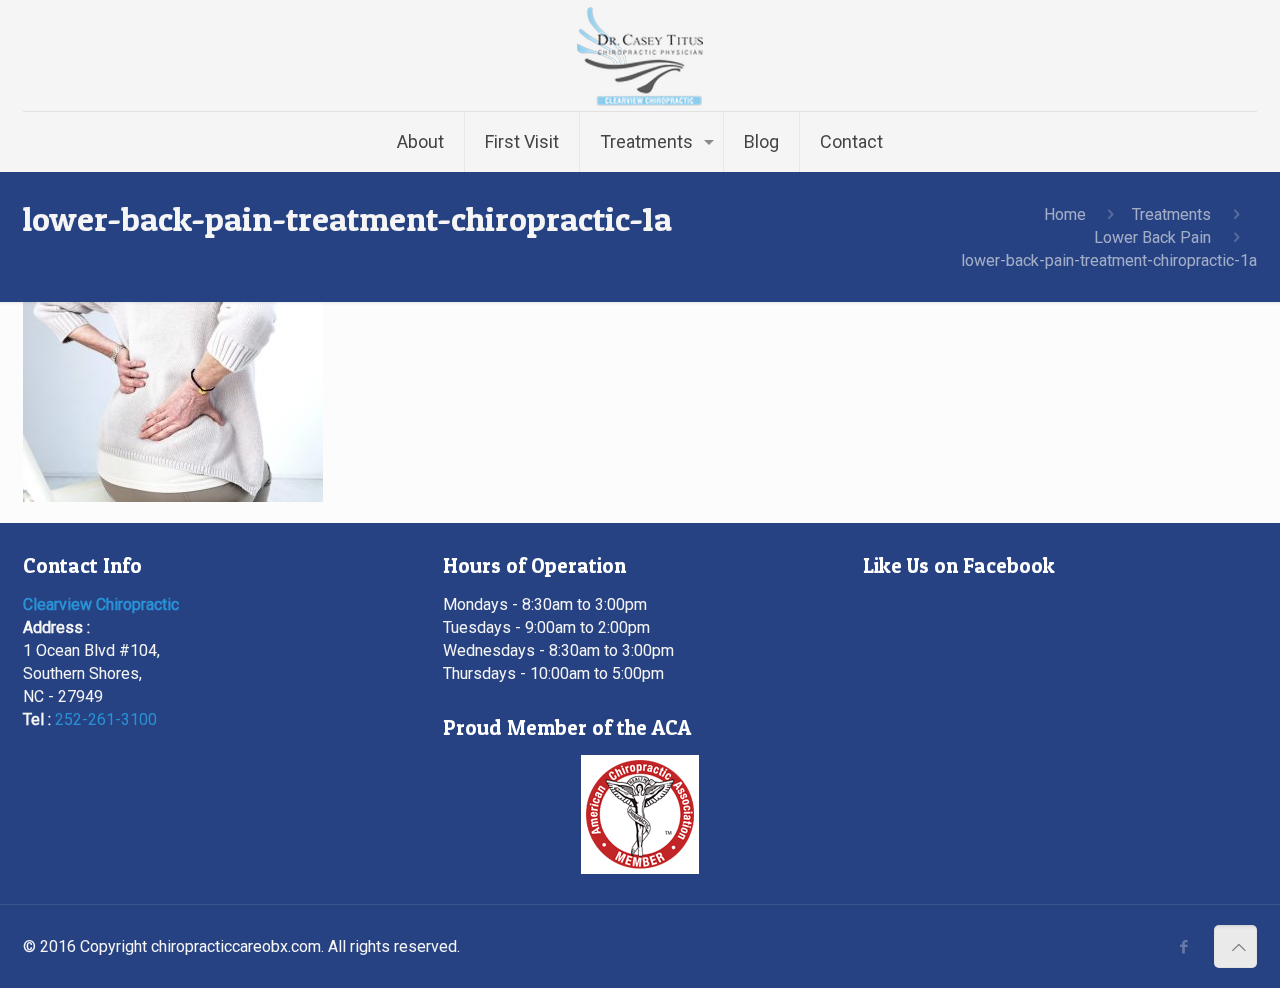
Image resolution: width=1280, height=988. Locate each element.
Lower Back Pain (1152, 237)
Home (1065, 214)
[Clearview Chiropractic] (640, 55)
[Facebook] (1183, 947)
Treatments (1171, 214)
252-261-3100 (106, 719)
